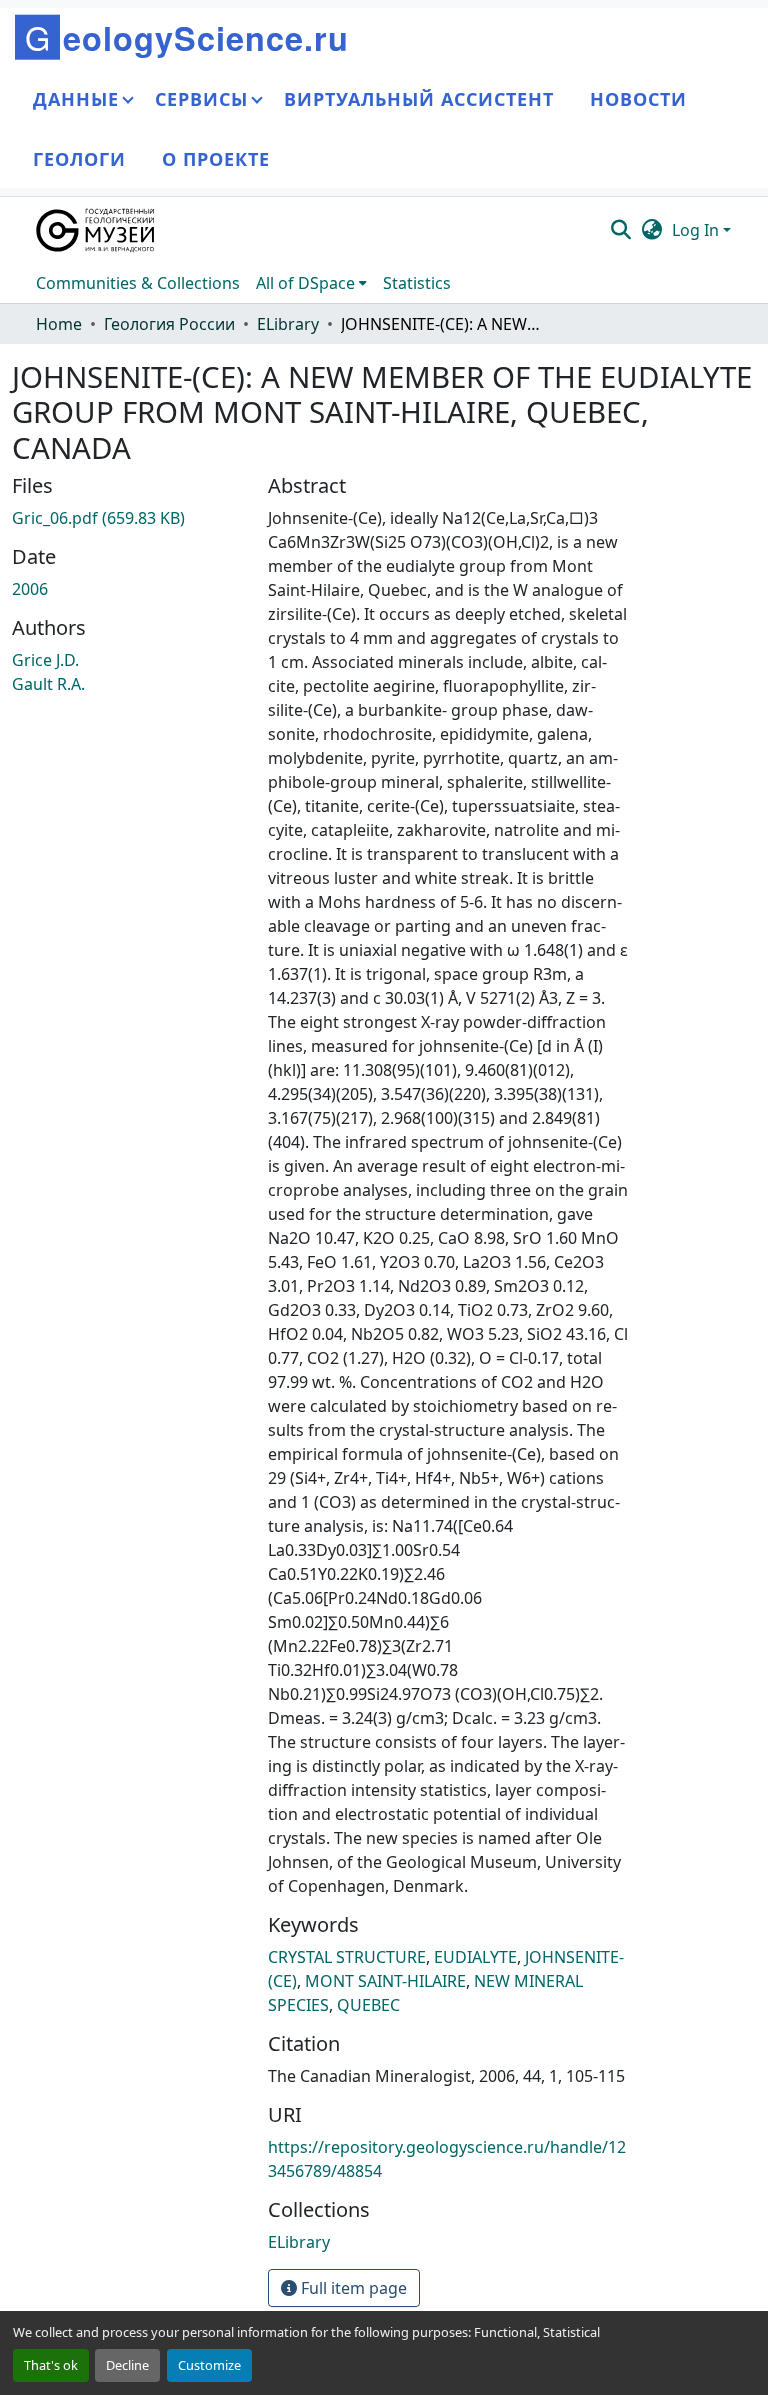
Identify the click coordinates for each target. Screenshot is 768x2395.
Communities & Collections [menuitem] (138, 283)
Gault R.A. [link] (48, 684)
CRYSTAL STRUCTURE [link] (347, 1957)
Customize (209, 2365)
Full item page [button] (352, 2288)
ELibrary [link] (288, 324)
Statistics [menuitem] (417, 283)
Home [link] (59, 324)
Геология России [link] (169, 324)
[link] (128, 518)
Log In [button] (697, 230)
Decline (127, 2365)
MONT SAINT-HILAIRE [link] (385, 1981)
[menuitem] (311, 283)
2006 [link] (30, 589)
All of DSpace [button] (305, 283)
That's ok (51, 2365)
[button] (96, 230)
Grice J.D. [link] (45, 660)
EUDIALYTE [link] (475, 1957)
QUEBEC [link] (368, 2005)
